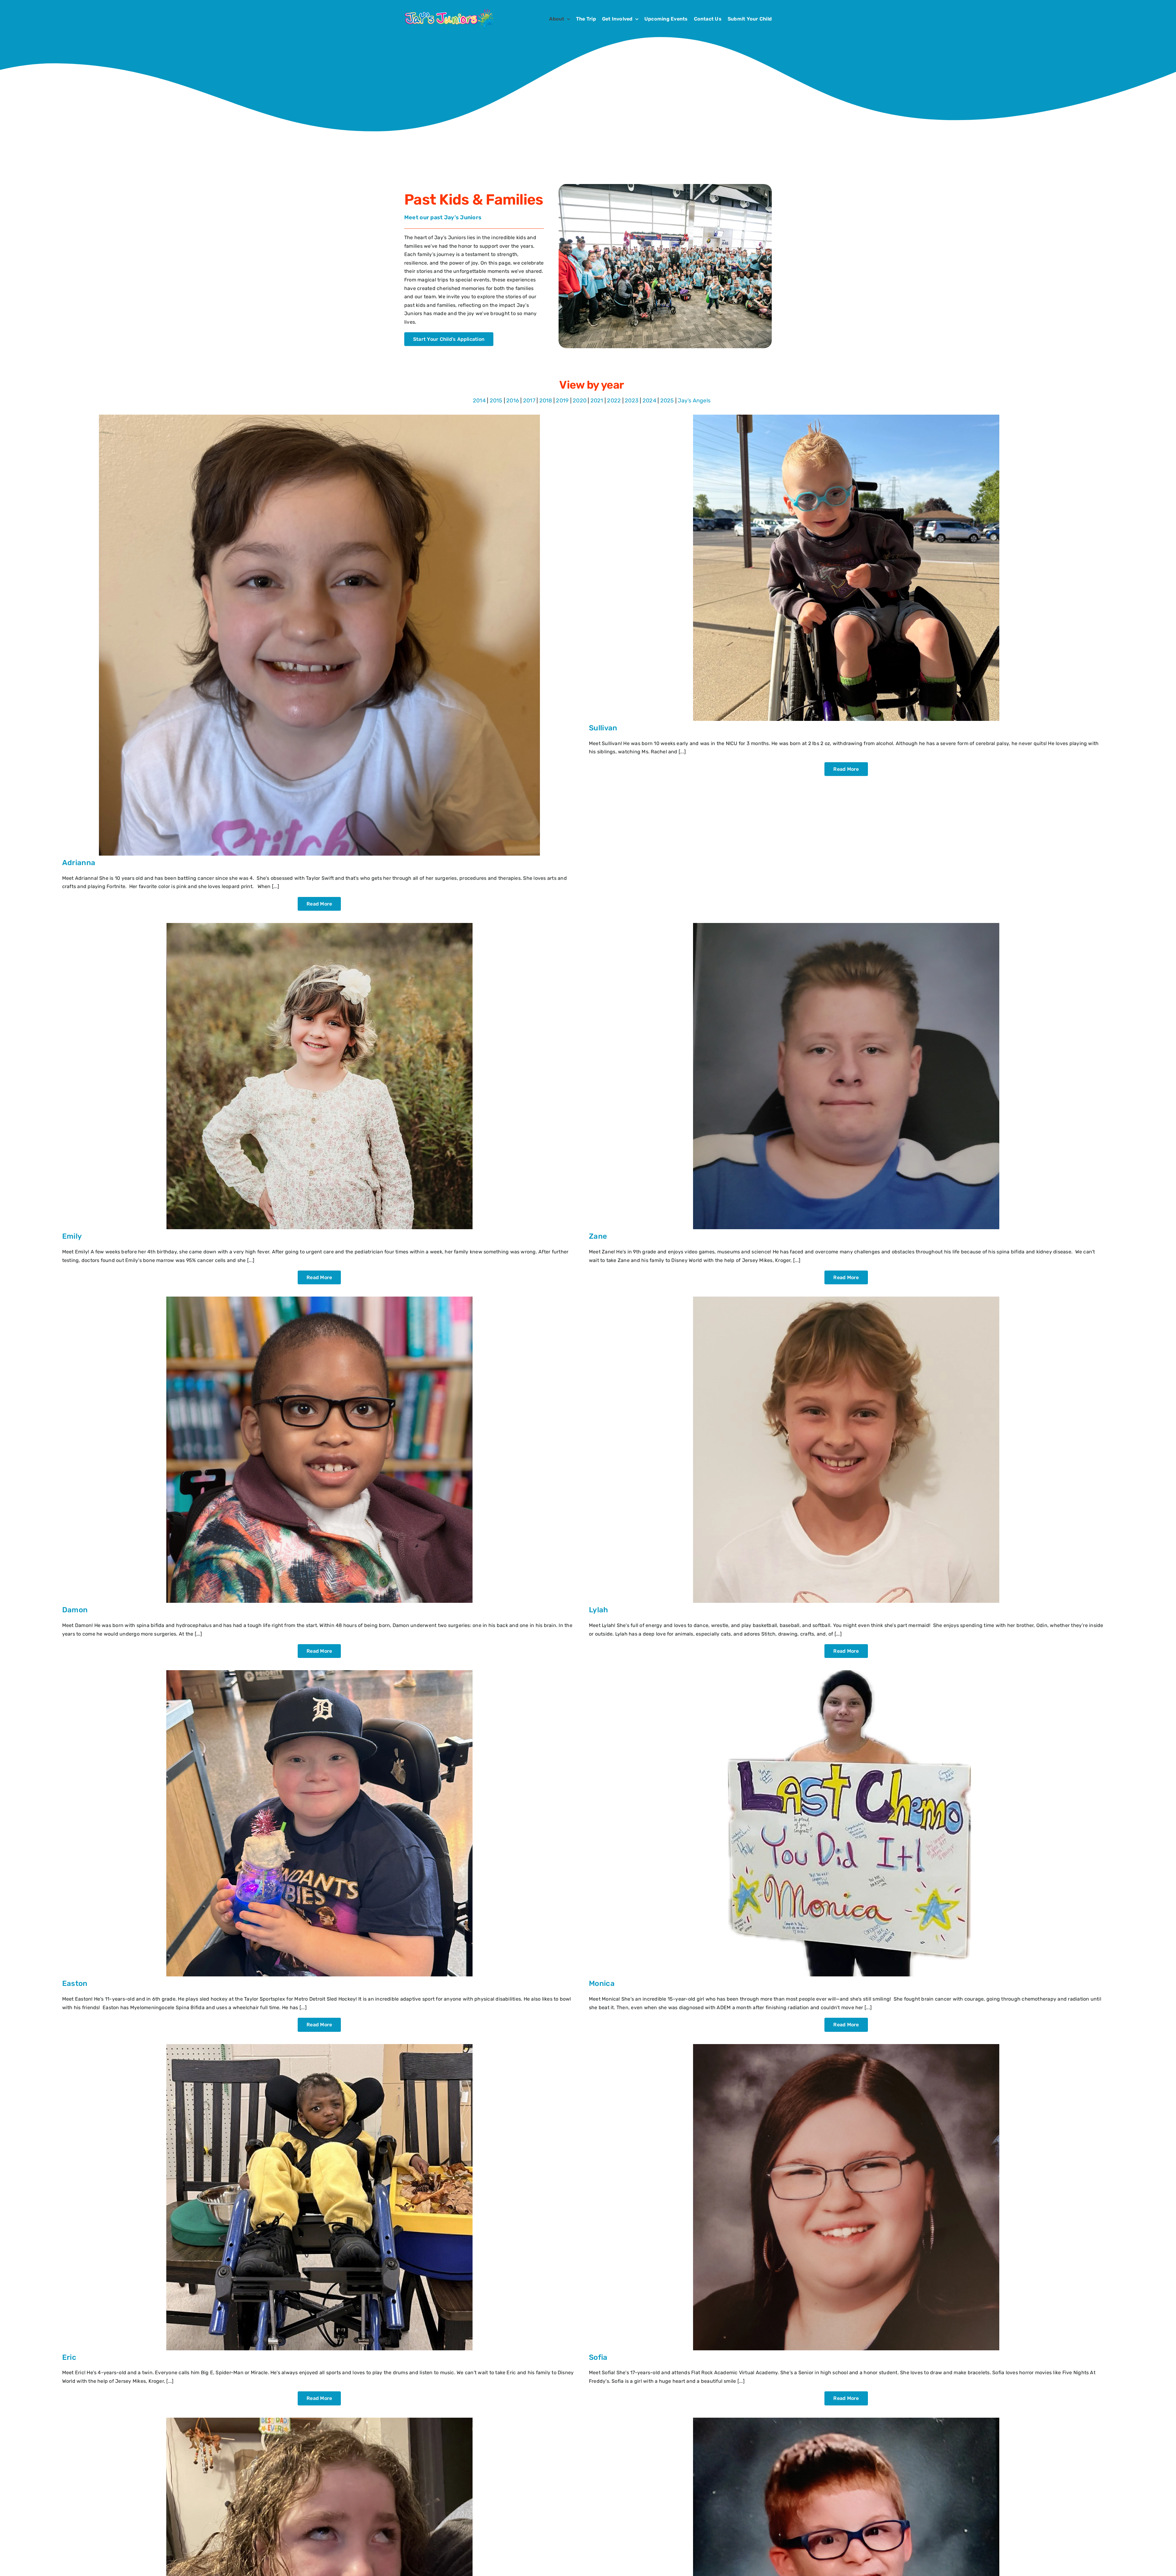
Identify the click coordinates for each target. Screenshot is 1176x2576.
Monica (602, 1983)
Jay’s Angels (694, 401)
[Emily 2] (319, 925)
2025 (667, 401)
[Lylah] (846, 1299)
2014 (479, 401)
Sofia (598, 2357)
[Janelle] (319, 2420)
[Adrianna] (319, 417)
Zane (598, 1236)
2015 (496, 401)
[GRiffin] (846, 2420)
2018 (546, 401)
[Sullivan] (846, 417)
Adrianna (79, 863)
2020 (580, 401)
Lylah (599, 1610)
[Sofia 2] (846, 2046)
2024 (649, 401)
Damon (75, 1610)
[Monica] (846, 1672)
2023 (632, 401)
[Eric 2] (319, 2046)
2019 (562, 401)
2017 (529, 401)
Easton (75, 1983)
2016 (513, 401)
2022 (614, 401)
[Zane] (846, 925)
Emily (72, 1236)
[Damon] (319, 1299)
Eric (69, 2357)
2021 (597, 401)
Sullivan (603, 728)
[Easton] (319, 1672)
